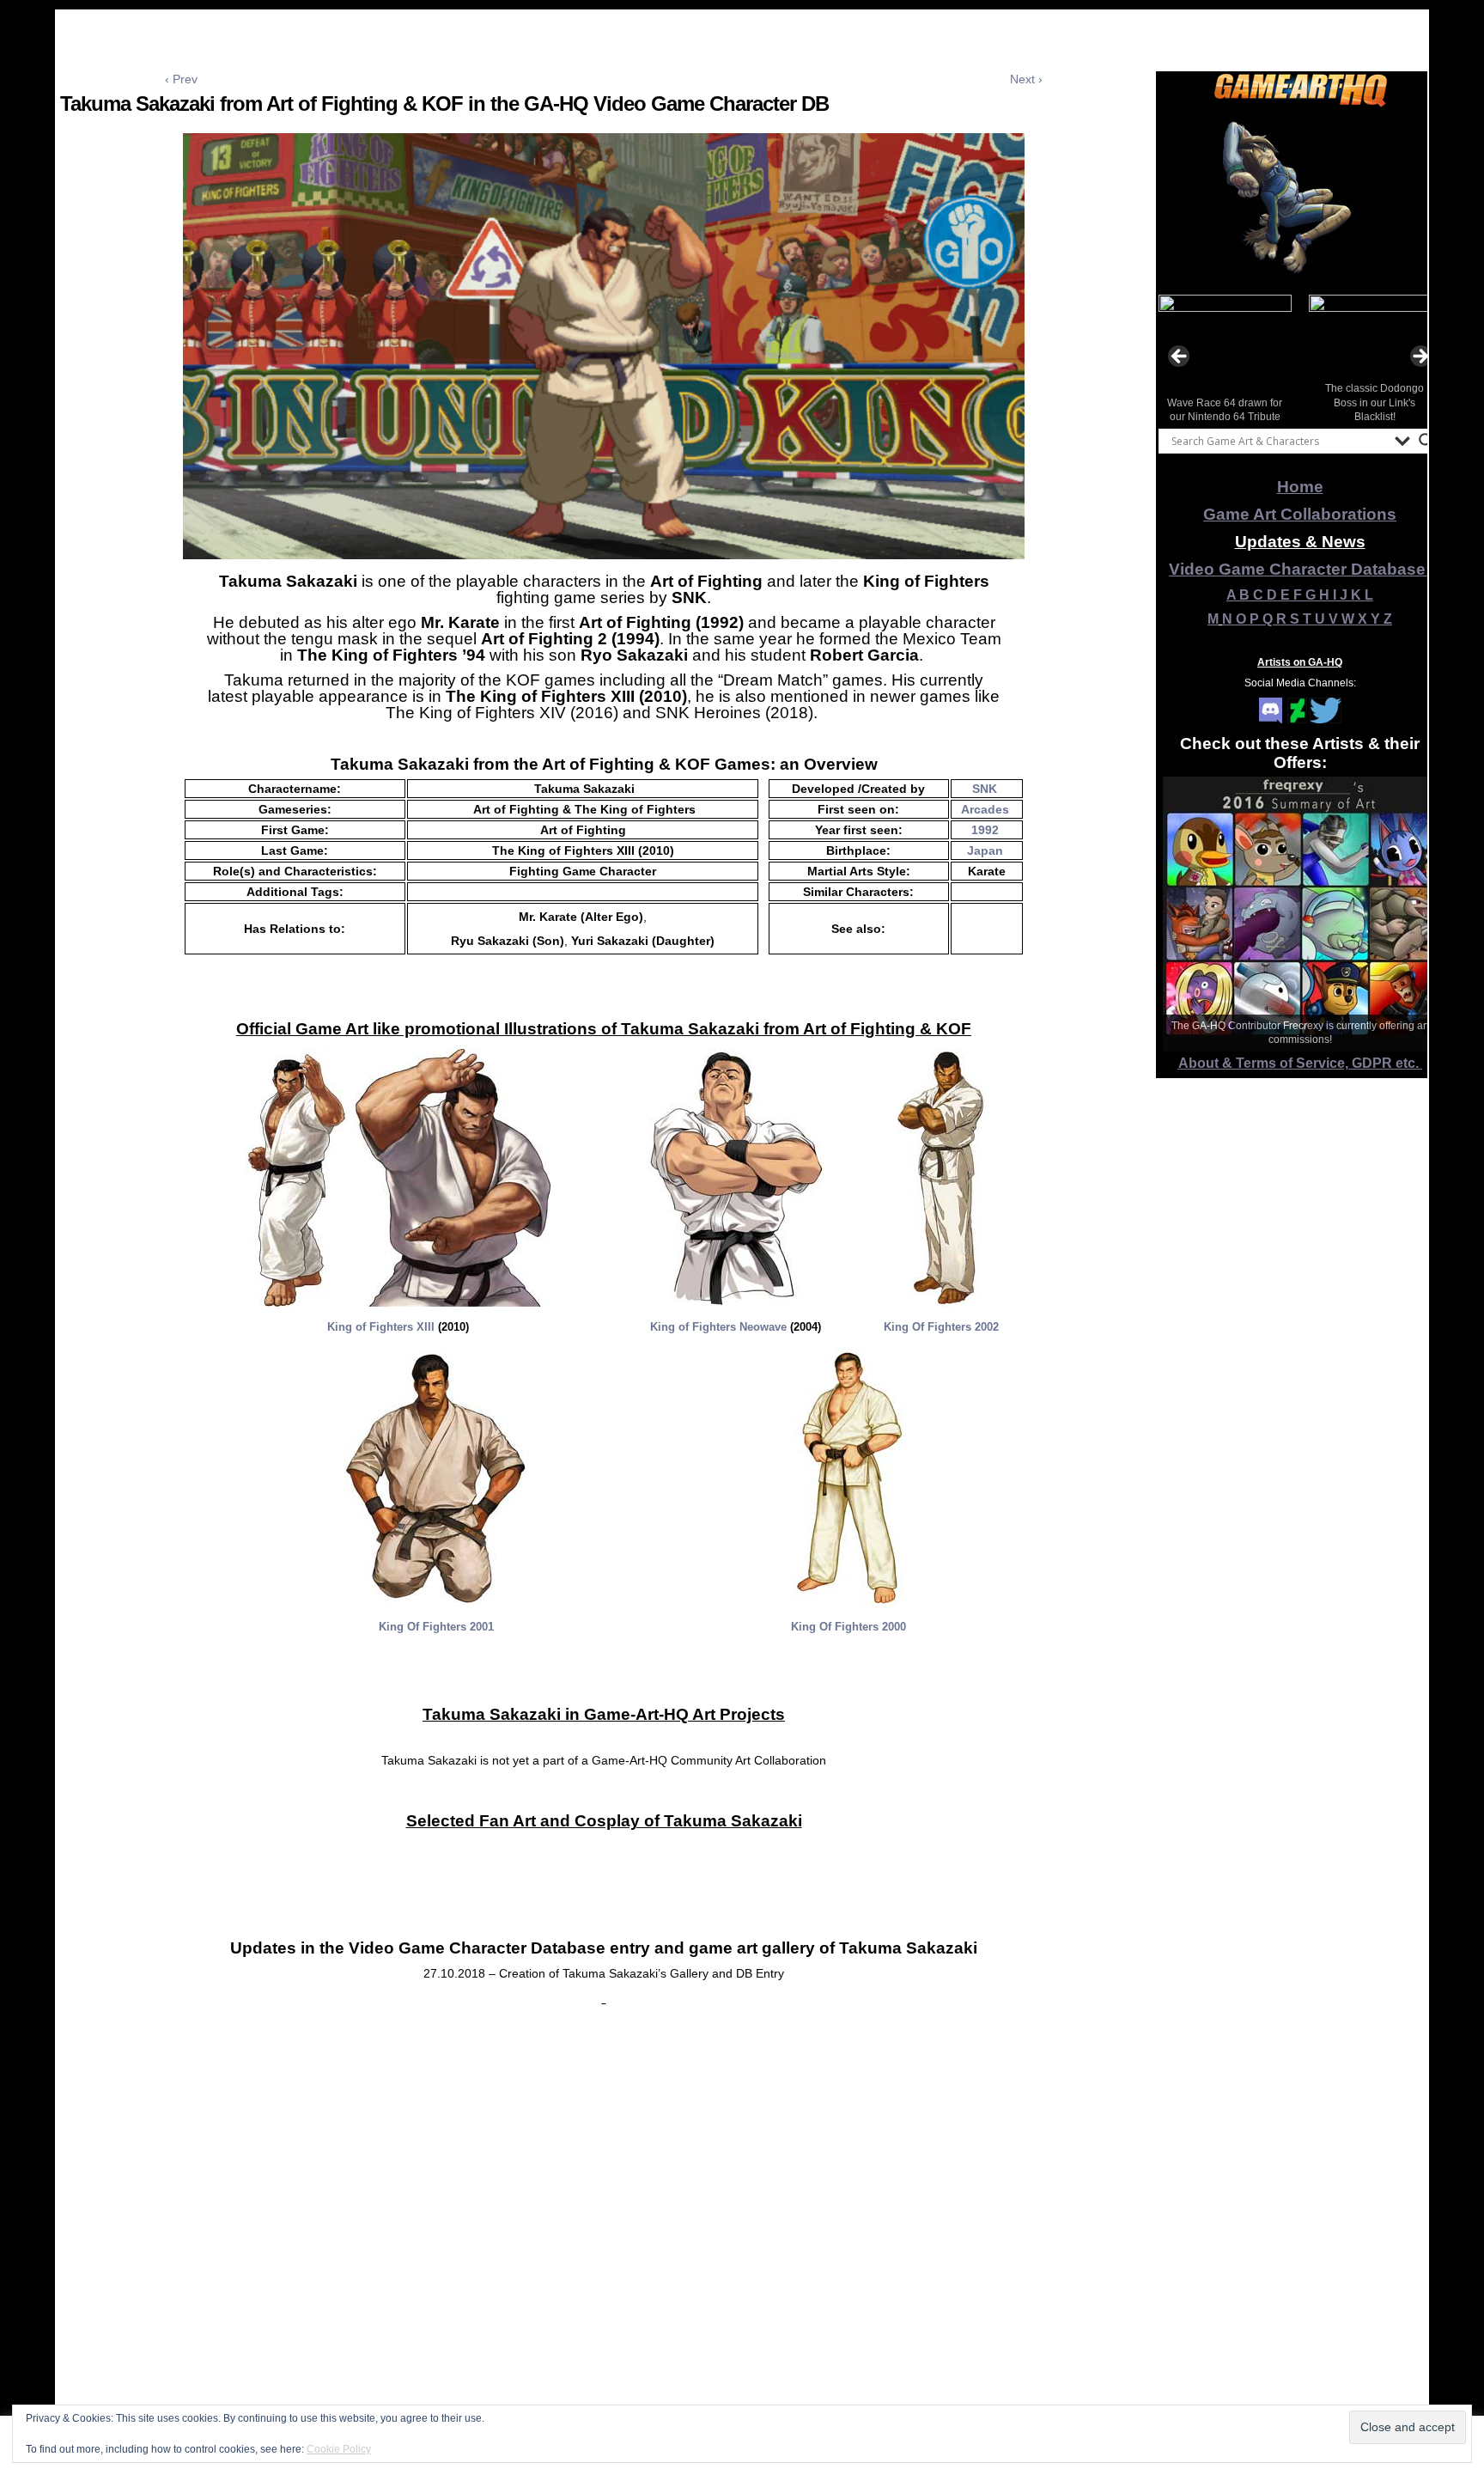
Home (1300, 487)
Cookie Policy (339, 2449)
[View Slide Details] (1300, 197)
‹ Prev (181, 79)
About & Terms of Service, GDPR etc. (1300, 1063)
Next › (1026, 79)
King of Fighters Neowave (718, 1327)
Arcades (985, 809)
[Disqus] (604, 2248)
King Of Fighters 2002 (941, 1327)
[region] (1300, 197)
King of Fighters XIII (381, 1327)
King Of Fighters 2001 (436, 1627)
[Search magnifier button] (1426, 441)
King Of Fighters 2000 (848, 1627)
